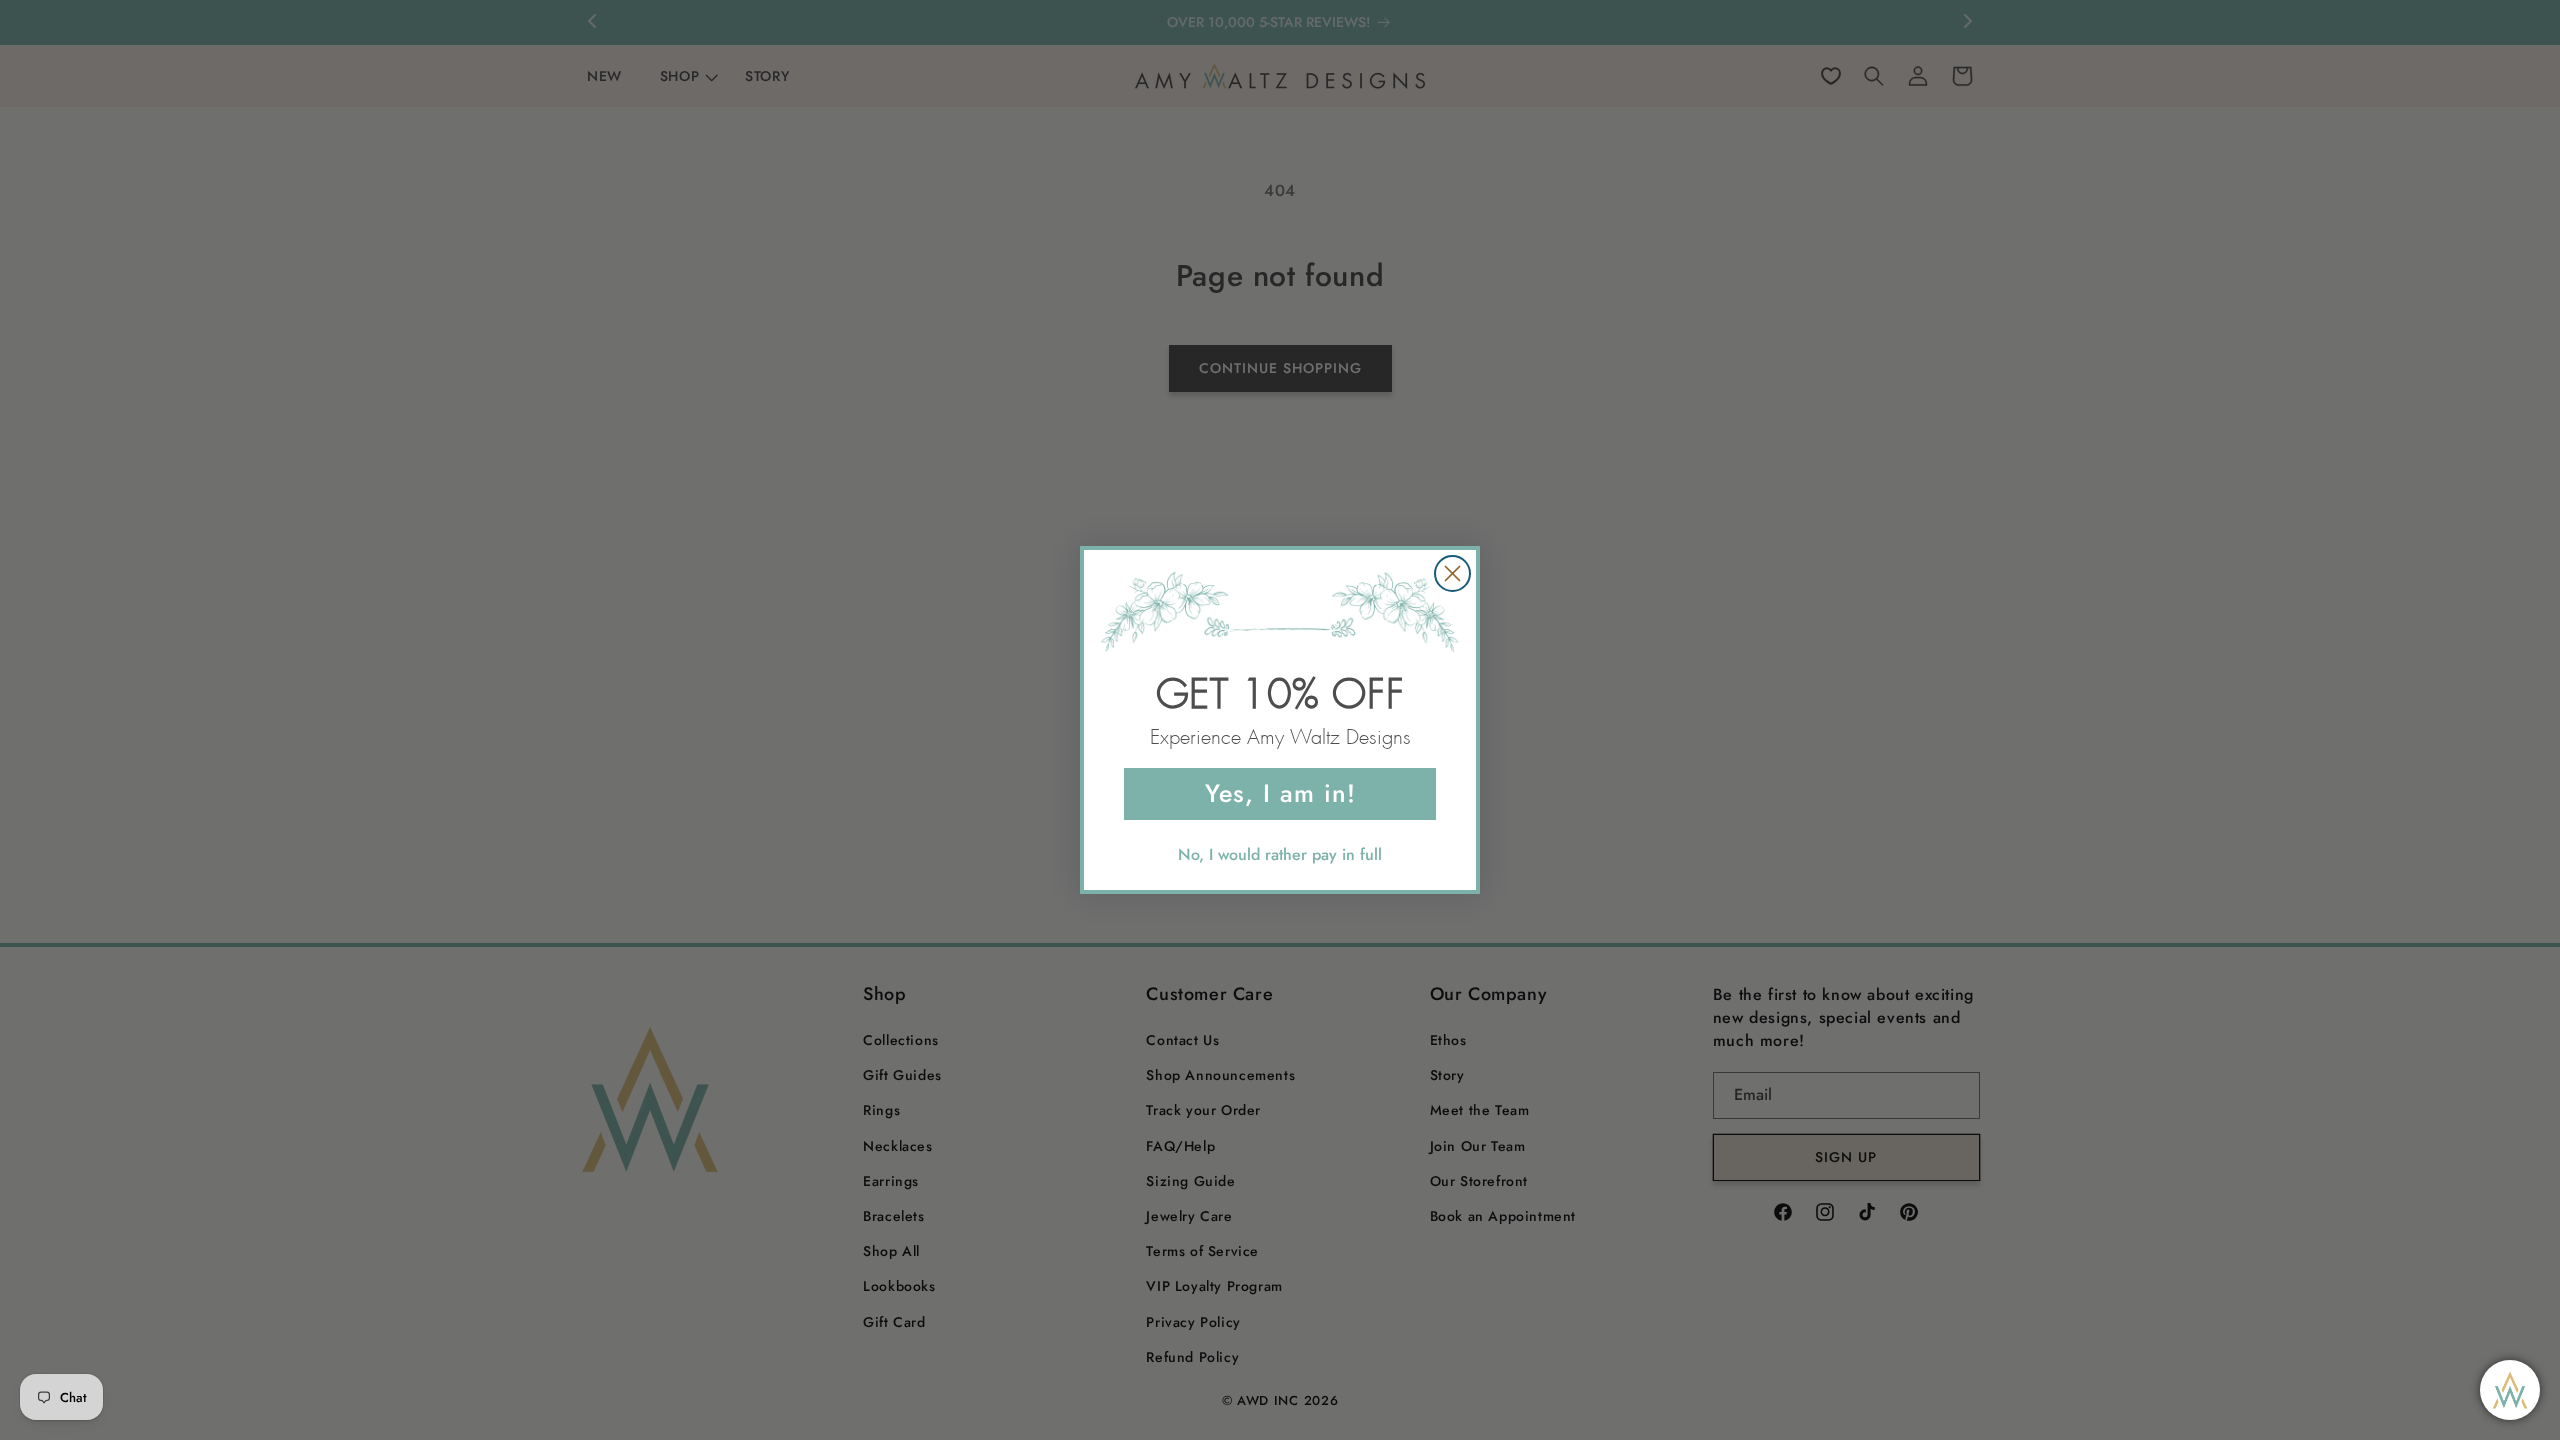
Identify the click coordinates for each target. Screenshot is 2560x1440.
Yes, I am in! (1280, 793)
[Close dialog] (1452, 573)
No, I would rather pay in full (1280, 854)
